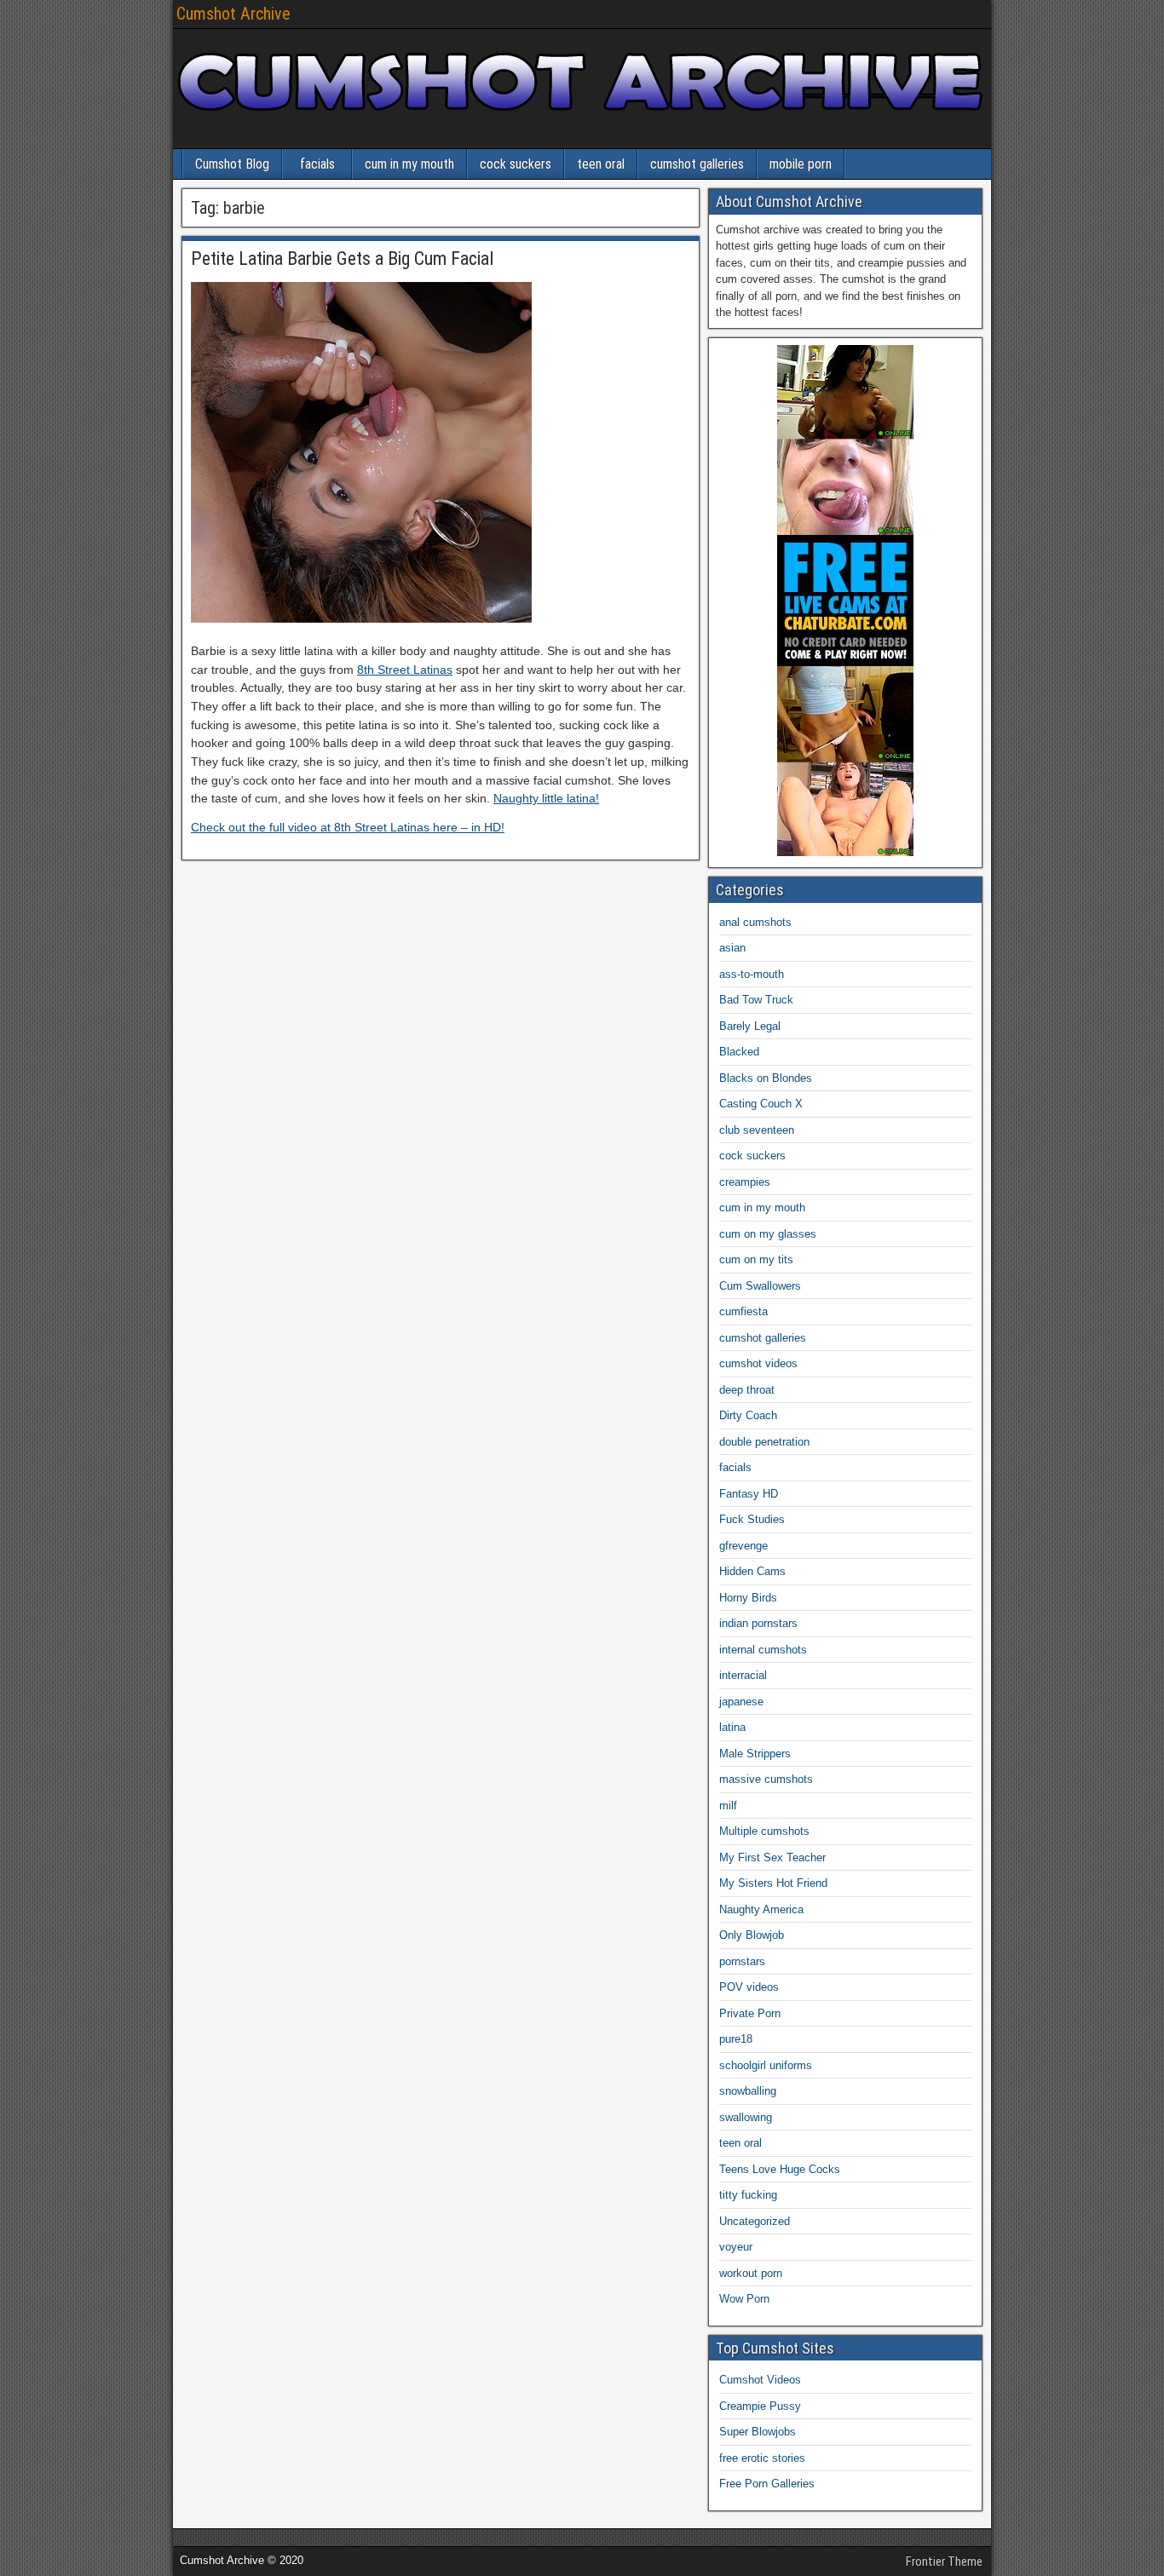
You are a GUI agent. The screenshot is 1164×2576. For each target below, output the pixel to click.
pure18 (736, 2039)
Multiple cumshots (764, 1831)
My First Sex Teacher (772, 1857)
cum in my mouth (409, 164)
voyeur (736, 2247)
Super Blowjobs (758, 2432)
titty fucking (748, 2195)
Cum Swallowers (760, 1286)
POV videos (749, 1987)
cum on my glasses (768, 1234)
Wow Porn (744, 2299)
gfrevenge (743, 1546)
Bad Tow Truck (756, 1000)
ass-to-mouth (752, 974)
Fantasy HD (749, 1494)
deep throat (747, 1390)
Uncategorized (755, 2221)
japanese (741, 1702)
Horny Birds (748, 1598)
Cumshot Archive (233, 14)
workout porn (751, 2273)
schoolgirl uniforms (766, 2065)
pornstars (742, 1961)
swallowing (746, 2117)
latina (732, 1727)
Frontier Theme (944, 2562)
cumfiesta (743, 1311)
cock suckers (516, 164)
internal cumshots (763, 1650)
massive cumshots (766, 1779)
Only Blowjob (752, 1935)
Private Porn (750, 2013)
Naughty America (761, 1909)
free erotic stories (762, 2458)
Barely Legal (750, 1026)
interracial (743, 1675)
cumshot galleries (697, 164)
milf (728, 1805)
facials (317, 164)
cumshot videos (758, 1363)
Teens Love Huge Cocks (780, 2169)
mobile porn (801, 164)
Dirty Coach (748, 1415)
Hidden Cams (752, 1571)
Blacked (739, 1052)
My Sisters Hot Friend (773, 1883)
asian (732, 948)
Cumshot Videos (760, 2380)
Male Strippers (755, 1754)
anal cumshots (755, 922)
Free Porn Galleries (767, 2484)
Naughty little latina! (546, 798)
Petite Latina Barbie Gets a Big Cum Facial (343, 259)
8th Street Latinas (405, 670)
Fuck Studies (752, 1519)
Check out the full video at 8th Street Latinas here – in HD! (348, 827)
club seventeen (757, 1130)
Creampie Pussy (760, 2406)
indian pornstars (758, 1623)
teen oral (601, 164)
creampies (745, 1182)
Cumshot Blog (232, 164)
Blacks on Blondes (766, 1078)
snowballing (748, 2091)
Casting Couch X (761, 1104)
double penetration (764, 1442)
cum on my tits (756, 1259)
